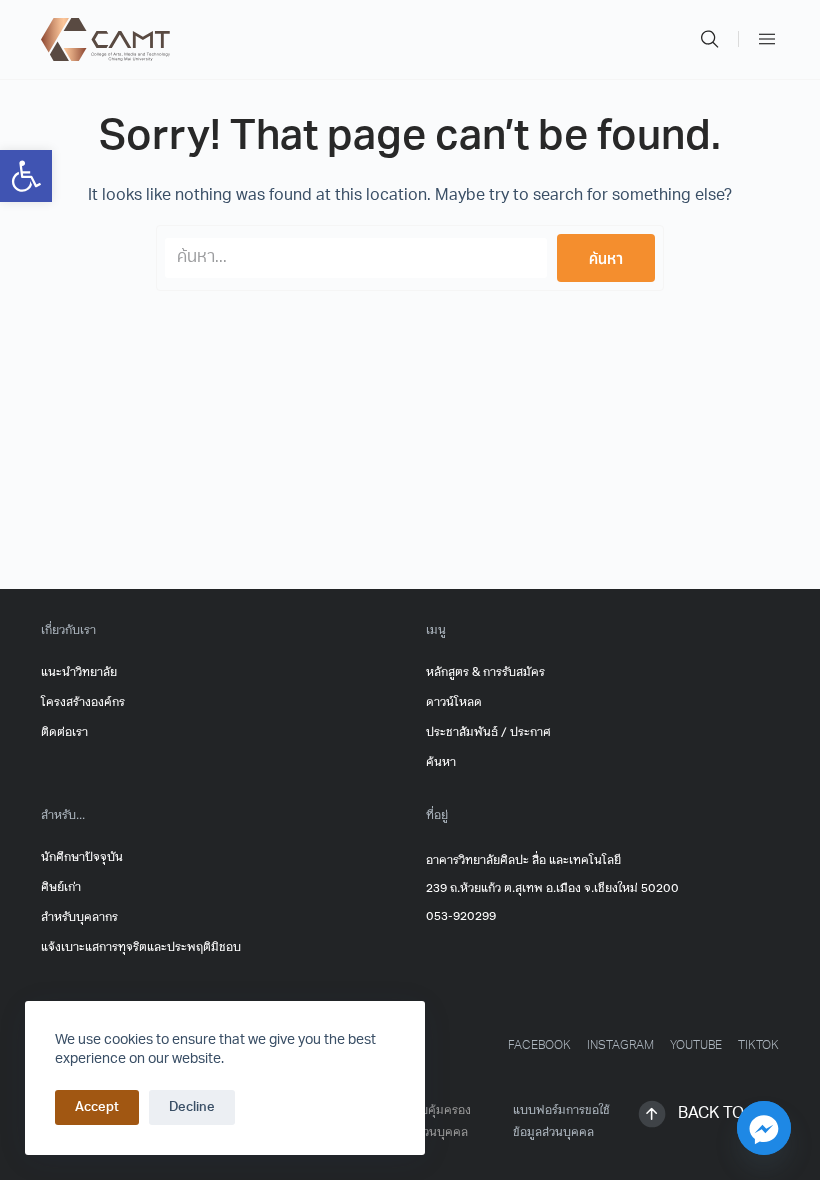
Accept (97, 1107)
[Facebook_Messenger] (764, 1128)
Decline (192, 1107)
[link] (26, 176)
